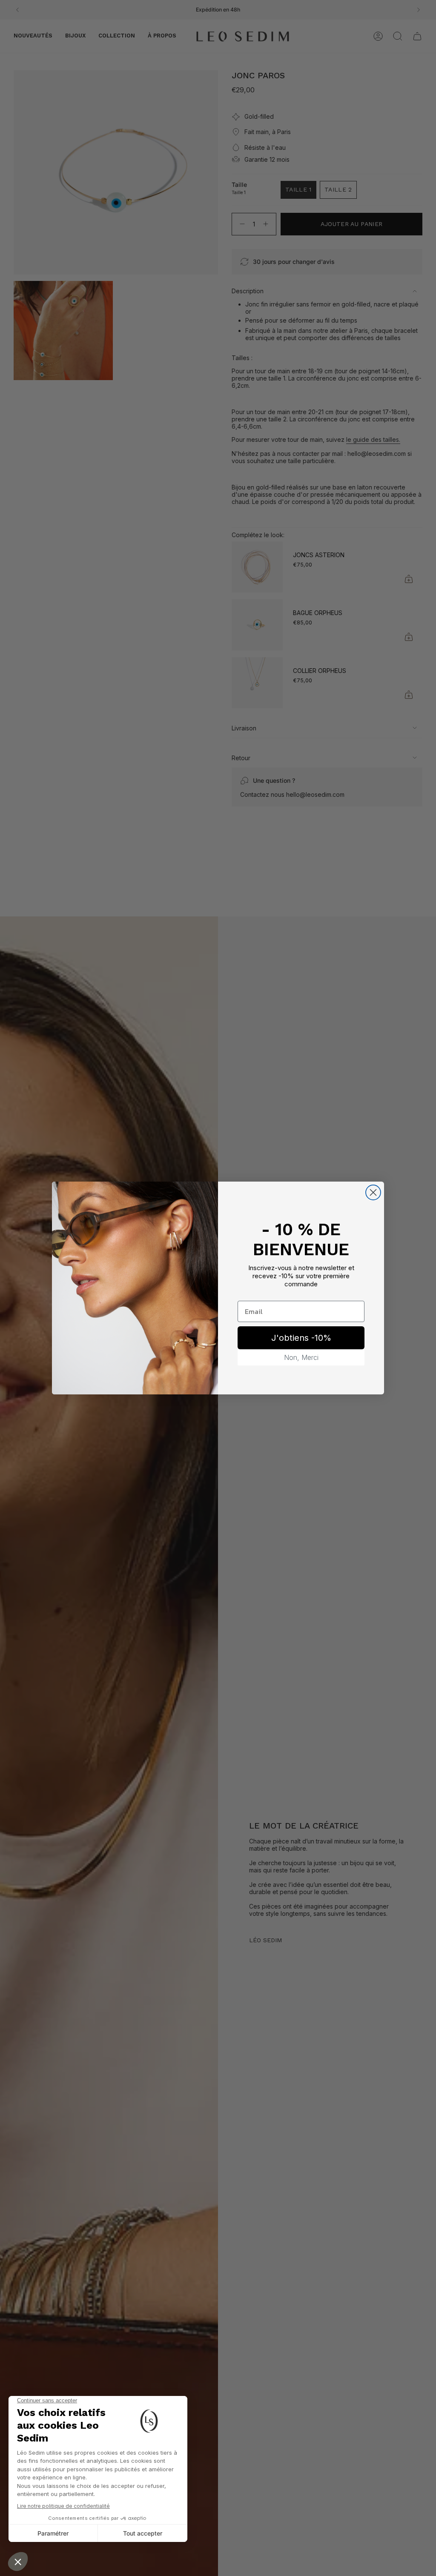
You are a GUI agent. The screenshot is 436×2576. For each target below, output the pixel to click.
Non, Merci (301, 1357)
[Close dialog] (373, 1192)
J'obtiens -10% (301, 1338)
